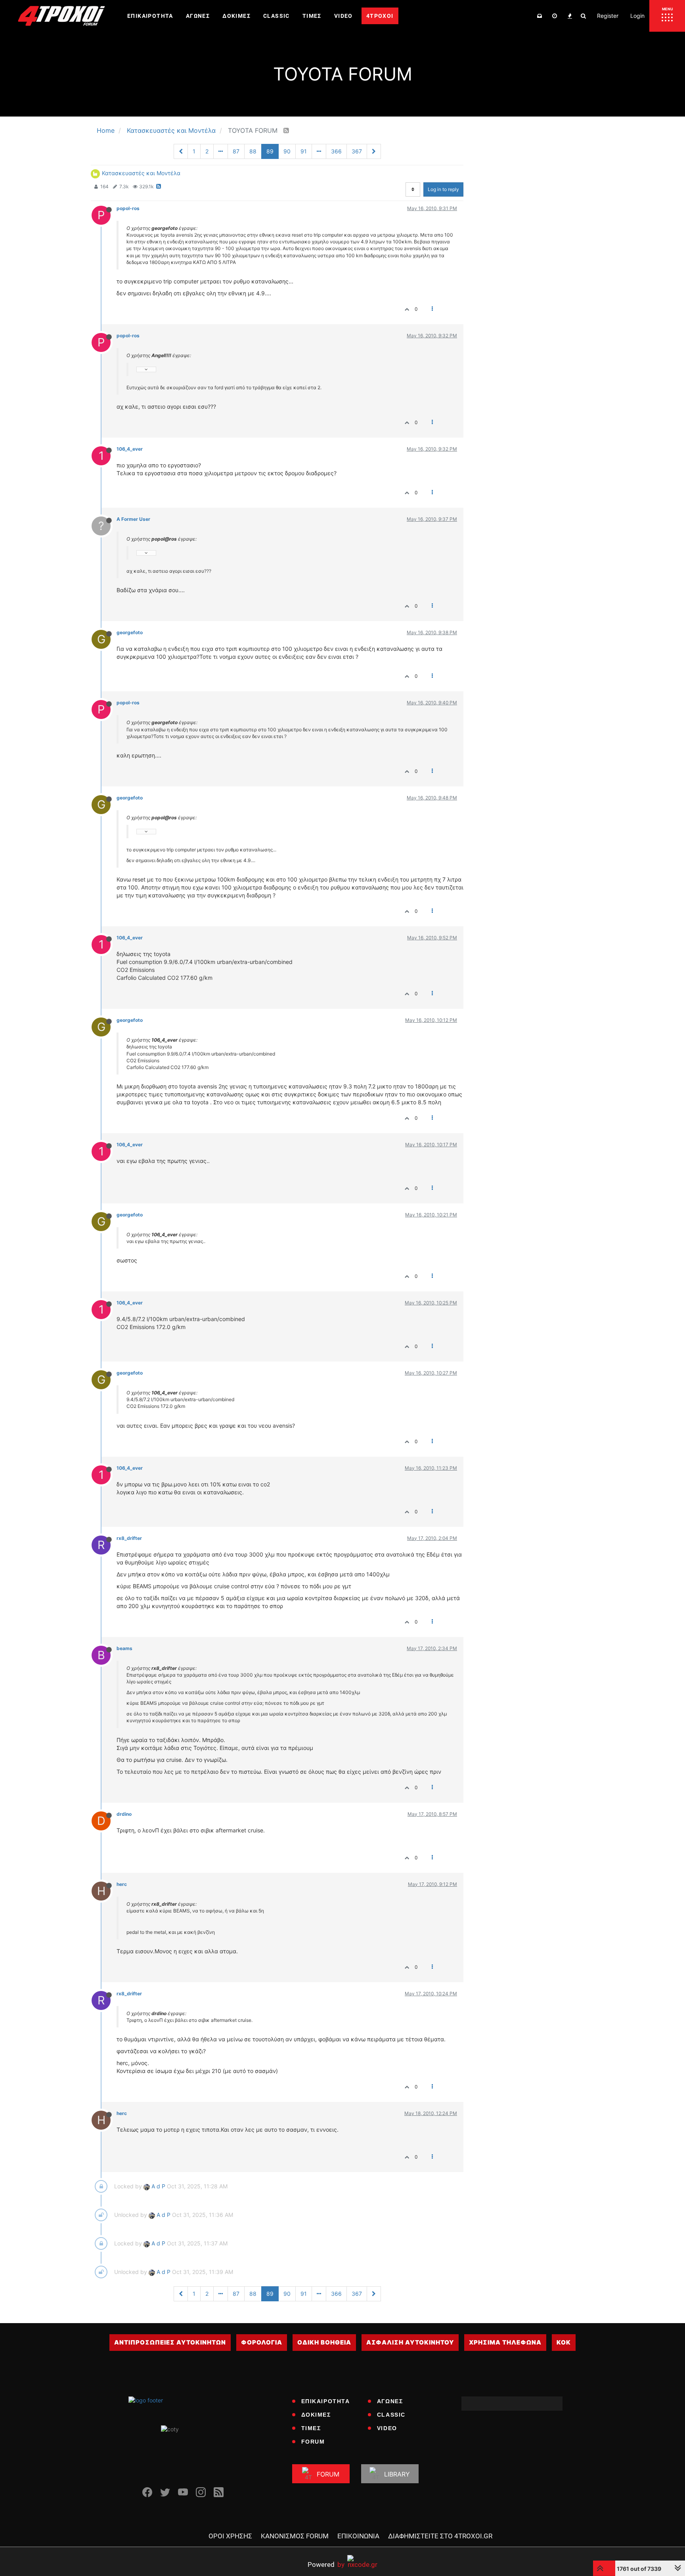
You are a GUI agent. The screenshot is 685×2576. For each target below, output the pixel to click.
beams (124, 1648)
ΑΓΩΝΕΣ (390, 2401)
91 (304, 151)
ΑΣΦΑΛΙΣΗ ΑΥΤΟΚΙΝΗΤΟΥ (410, 2342)
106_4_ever (130, 449)
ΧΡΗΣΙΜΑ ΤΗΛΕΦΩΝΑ (505, 2342)
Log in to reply (443, 189)
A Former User (133, 519)
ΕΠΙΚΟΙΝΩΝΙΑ (358, 2536)
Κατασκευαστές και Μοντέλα (141, 173)
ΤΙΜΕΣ (311, 2428)
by (326, 2564)
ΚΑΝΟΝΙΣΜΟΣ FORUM (295, 2536)
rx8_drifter (129, 1538)
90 (287, 151)
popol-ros (128, 208)
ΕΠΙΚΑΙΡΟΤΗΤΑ (326, 2401)
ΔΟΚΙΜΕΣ (316, 2415)
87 (236, 151)
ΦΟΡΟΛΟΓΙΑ (262, 2342)
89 (270, 151)
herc (122, 1884)
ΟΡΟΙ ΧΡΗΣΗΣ (230, 2536)
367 (357, 151)
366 (336, 151)
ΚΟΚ (564, 2342)
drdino (124, 1814)
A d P (158, 2186)
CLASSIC (391, 2415)
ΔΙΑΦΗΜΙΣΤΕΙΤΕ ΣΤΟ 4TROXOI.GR (440, 2536)
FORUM (313, 2442)
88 (253, 151)
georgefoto (130, 632)
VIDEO (387, 2428)
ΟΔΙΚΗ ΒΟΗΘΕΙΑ (324, 2342)
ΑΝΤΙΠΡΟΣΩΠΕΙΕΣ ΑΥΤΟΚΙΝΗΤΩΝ (170, 2342)
